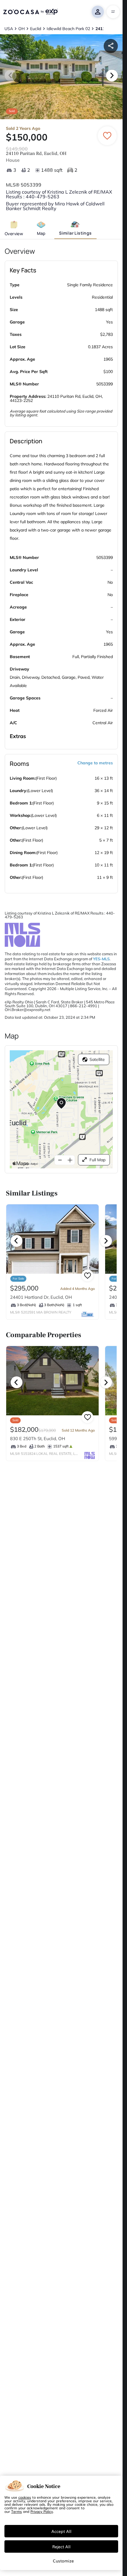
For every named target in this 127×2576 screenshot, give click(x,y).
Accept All (61, 2531)
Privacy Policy (42, 2511)
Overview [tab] (14, 234)
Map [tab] (41, 233)
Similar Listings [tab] (75, 233)
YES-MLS (101, 959)
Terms (17, 2511)
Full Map (97, 1160)
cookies (25, 2497)
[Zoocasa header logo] (30, 12)
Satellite (97, 1059)
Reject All (61, 2546)
